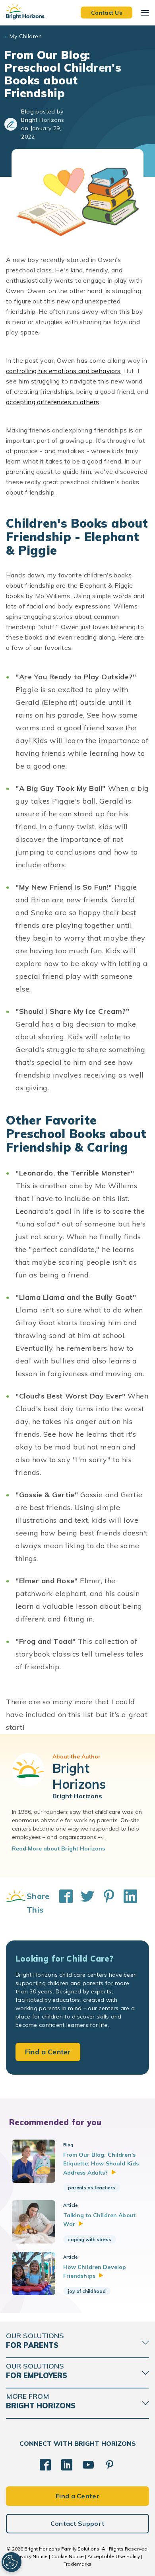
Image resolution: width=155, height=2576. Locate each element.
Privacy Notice (31, 2556)
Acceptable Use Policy (114, 2556)
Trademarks (77, 2564)
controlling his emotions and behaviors (63, 371)
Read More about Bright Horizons (58, 1848)
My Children (26, 36)
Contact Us (107, 12)
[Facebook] (45, 2465)
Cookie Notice (68, 2556)
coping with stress (90, 2239)
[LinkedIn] (67, 2465)
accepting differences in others (53, 402)
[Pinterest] (110, 2465)
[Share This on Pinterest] (105, 1903)
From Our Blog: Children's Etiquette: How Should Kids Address (101, 2164)
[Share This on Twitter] (83, 1903)
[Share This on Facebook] (62, 1903)
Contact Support (78, 2523)
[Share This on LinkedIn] (126, 1903)
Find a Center (48, 2052)
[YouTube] (88, 2465)
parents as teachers (92, 2188)
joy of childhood (87, 2291)
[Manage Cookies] (12, 2562)
